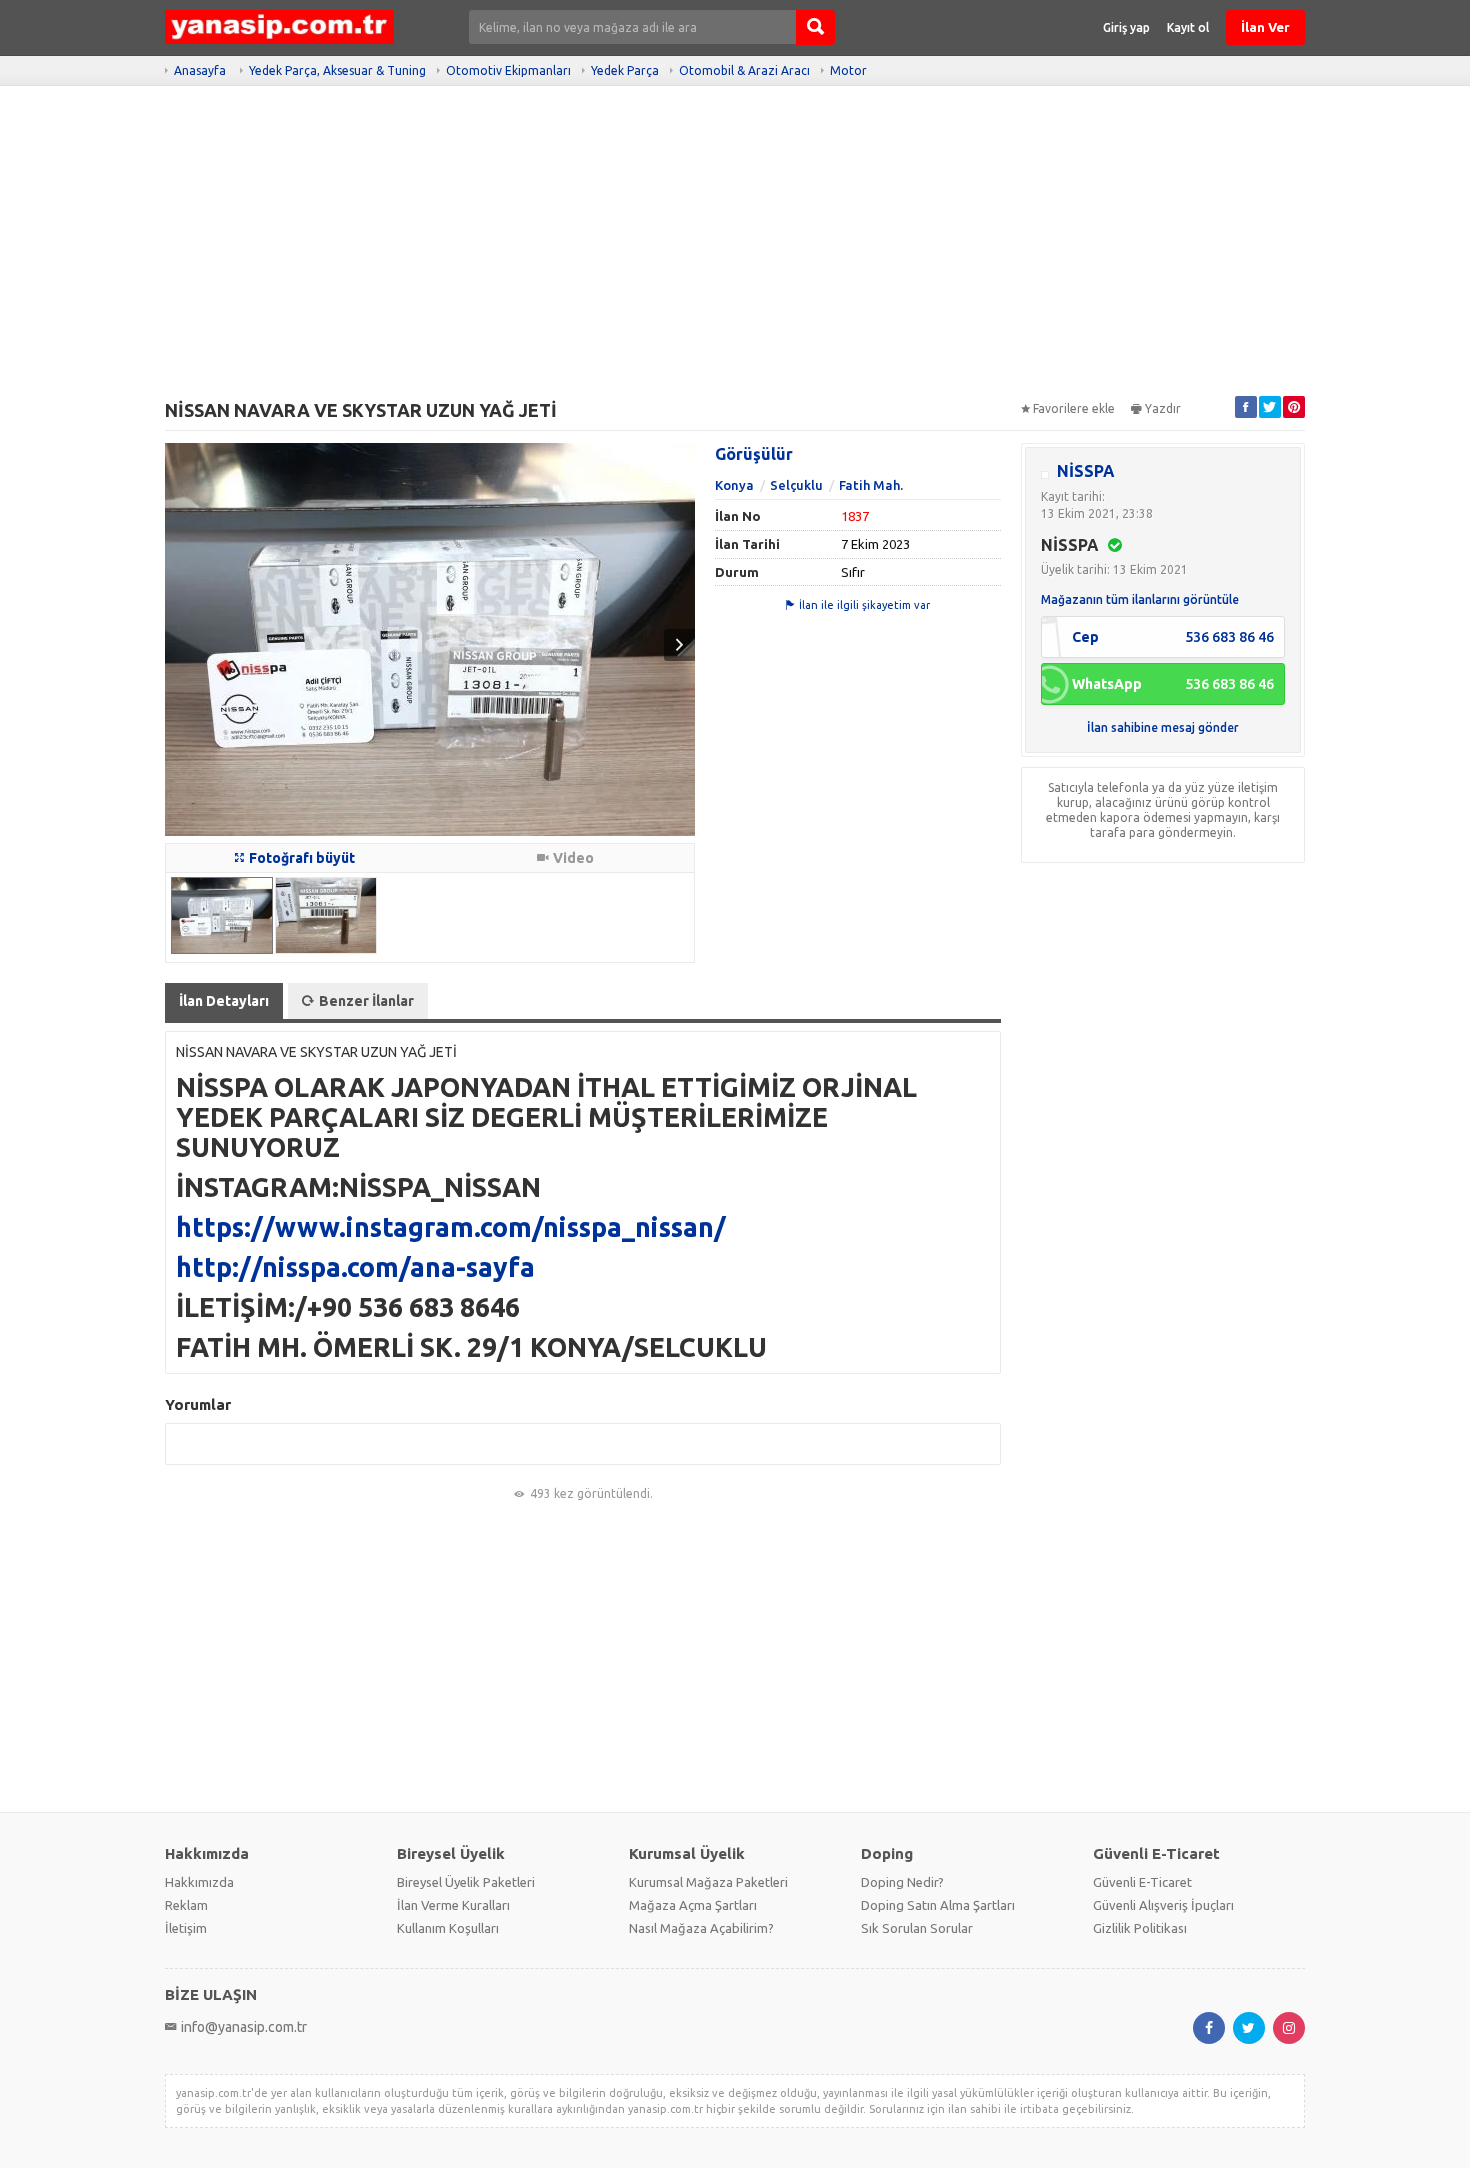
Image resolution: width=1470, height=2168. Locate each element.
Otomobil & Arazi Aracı (744, 70)
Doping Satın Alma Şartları (938, 1905)
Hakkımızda (199, 1882)
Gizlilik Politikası (1140, 1928)
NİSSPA (1086, 471)
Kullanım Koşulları (448, 1928)
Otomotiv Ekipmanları (508, 70)
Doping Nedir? (902, 1882)
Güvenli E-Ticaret (1142, 1882)
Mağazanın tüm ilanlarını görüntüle (1140, 599)
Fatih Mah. (871, 485)
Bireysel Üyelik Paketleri (466, 1882)
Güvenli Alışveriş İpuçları (1163, 1905)
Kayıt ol (1188, 27)
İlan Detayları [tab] (224, 1001)
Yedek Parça (625, 70)
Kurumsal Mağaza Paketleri (708, 1882)
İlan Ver (1265, 27)
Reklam (186, 1905)
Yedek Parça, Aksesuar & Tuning (337, 70)
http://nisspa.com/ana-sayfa (355, 1267)
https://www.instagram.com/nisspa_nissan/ (451, 1227)
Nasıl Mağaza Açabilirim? (701, 1928)
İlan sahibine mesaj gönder (1163, 727)
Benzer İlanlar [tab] (366, 1001)
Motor (848, 70)
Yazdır (1163, 408)
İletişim (186, 1928)
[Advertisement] (735, 250)
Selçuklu (796, 485)
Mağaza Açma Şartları (693, 1905)
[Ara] (815, 27)
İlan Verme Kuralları (453, 1905)
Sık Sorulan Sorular (917, 1928)
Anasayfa (200, 70)
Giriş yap (1126, 27)
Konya (734, 485)
